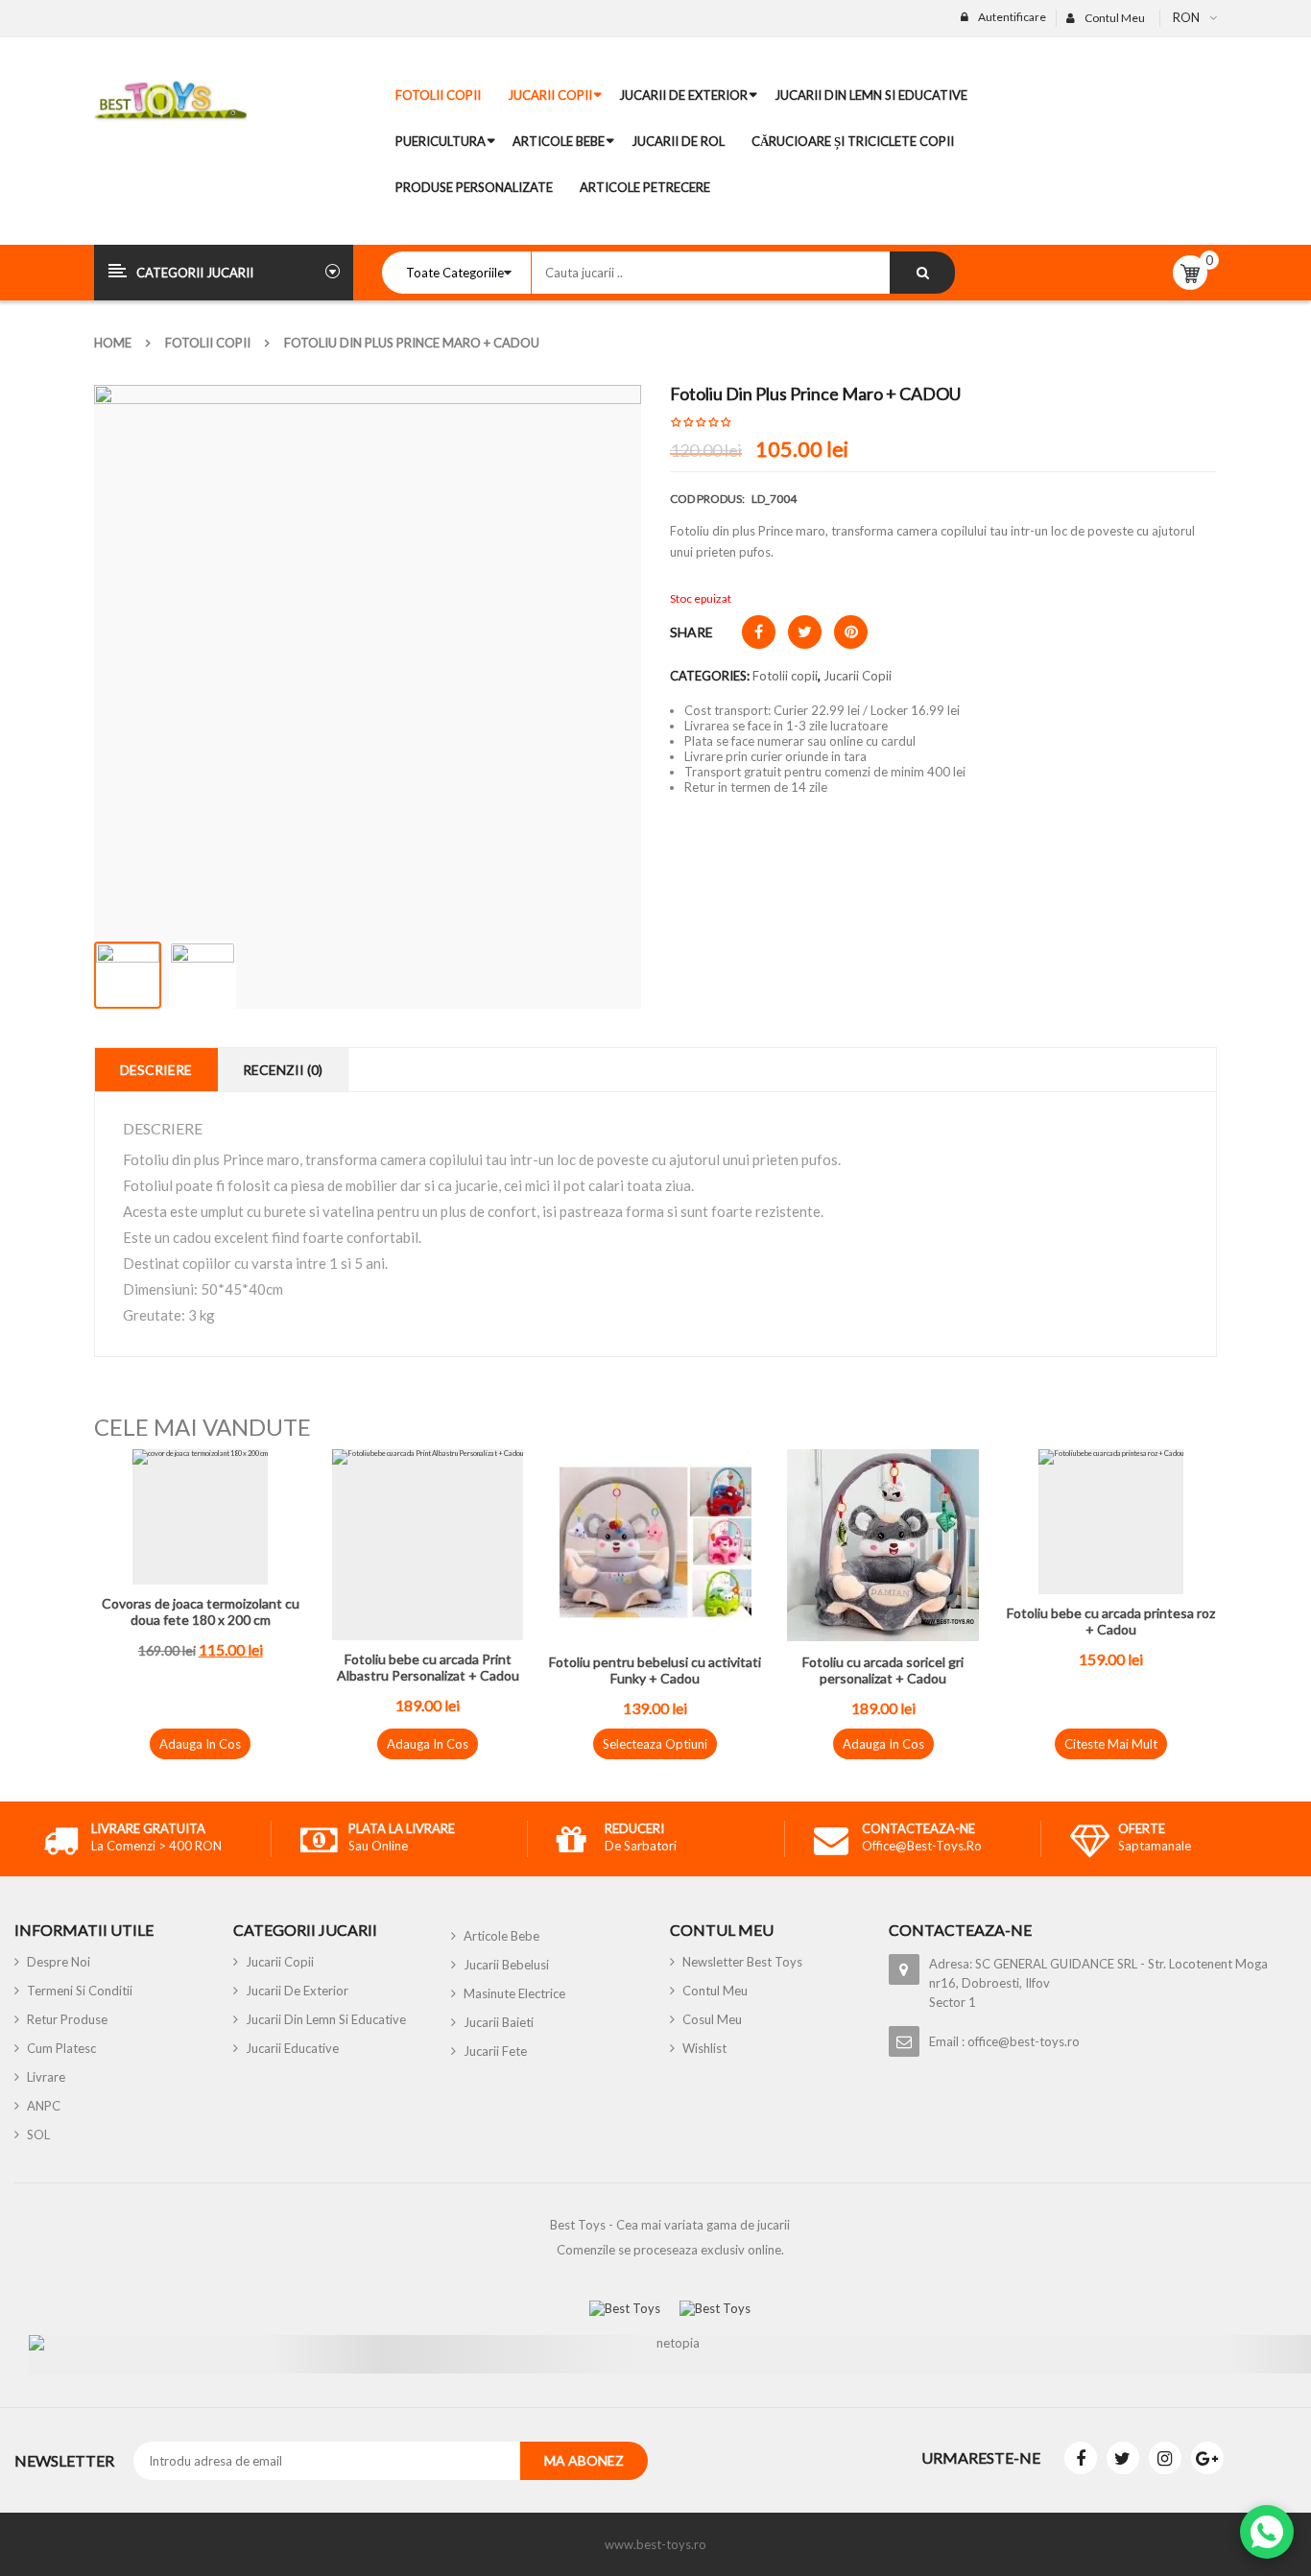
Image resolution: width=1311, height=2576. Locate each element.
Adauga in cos (200, 1744)
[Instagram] (1165, 2458)
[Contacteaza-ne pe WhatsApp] (1267, 2532)
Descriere (156, 1070)
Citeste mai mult (1111, 1744)
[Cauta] (922, 273)
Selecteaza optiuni (655, 1744)
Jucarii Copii (858, 676)
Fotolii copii (208, 343)
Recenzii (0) (283, 1070)
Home (113, 343)
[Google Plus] (1207, 2458)
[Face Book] (1081, 2458)
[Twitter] (1123, 2458)
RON (1186, 17)
